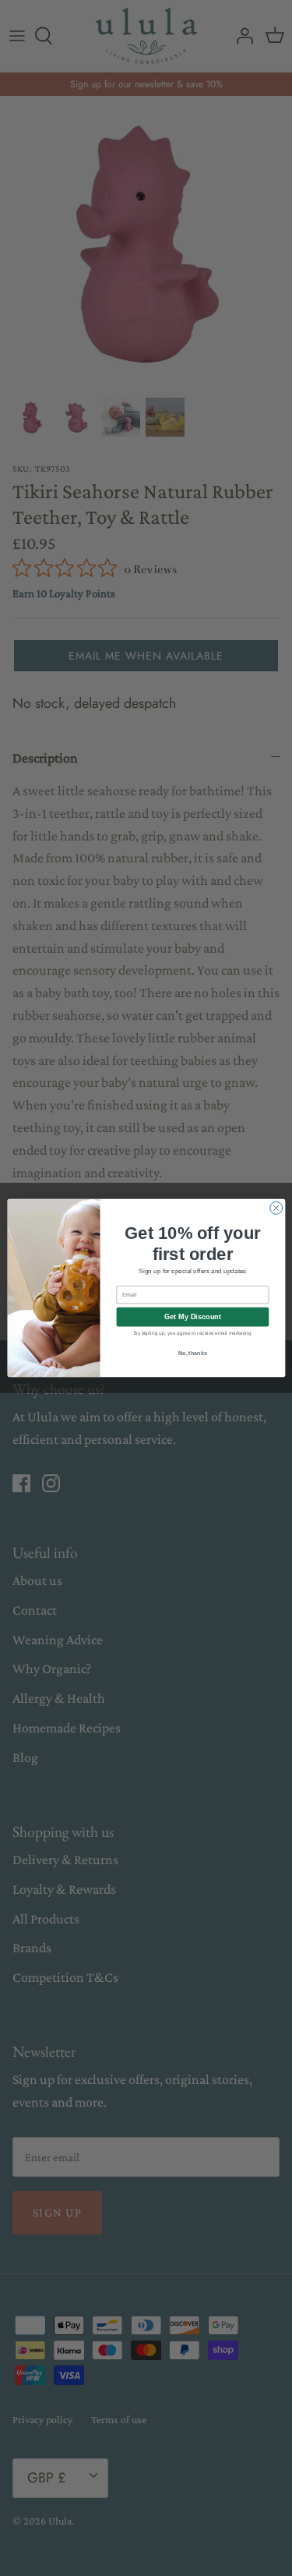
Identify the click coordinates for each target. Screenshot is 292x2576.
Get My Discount (193, 1317)
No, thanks (192, 1353)
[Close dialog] (276, 1208)
